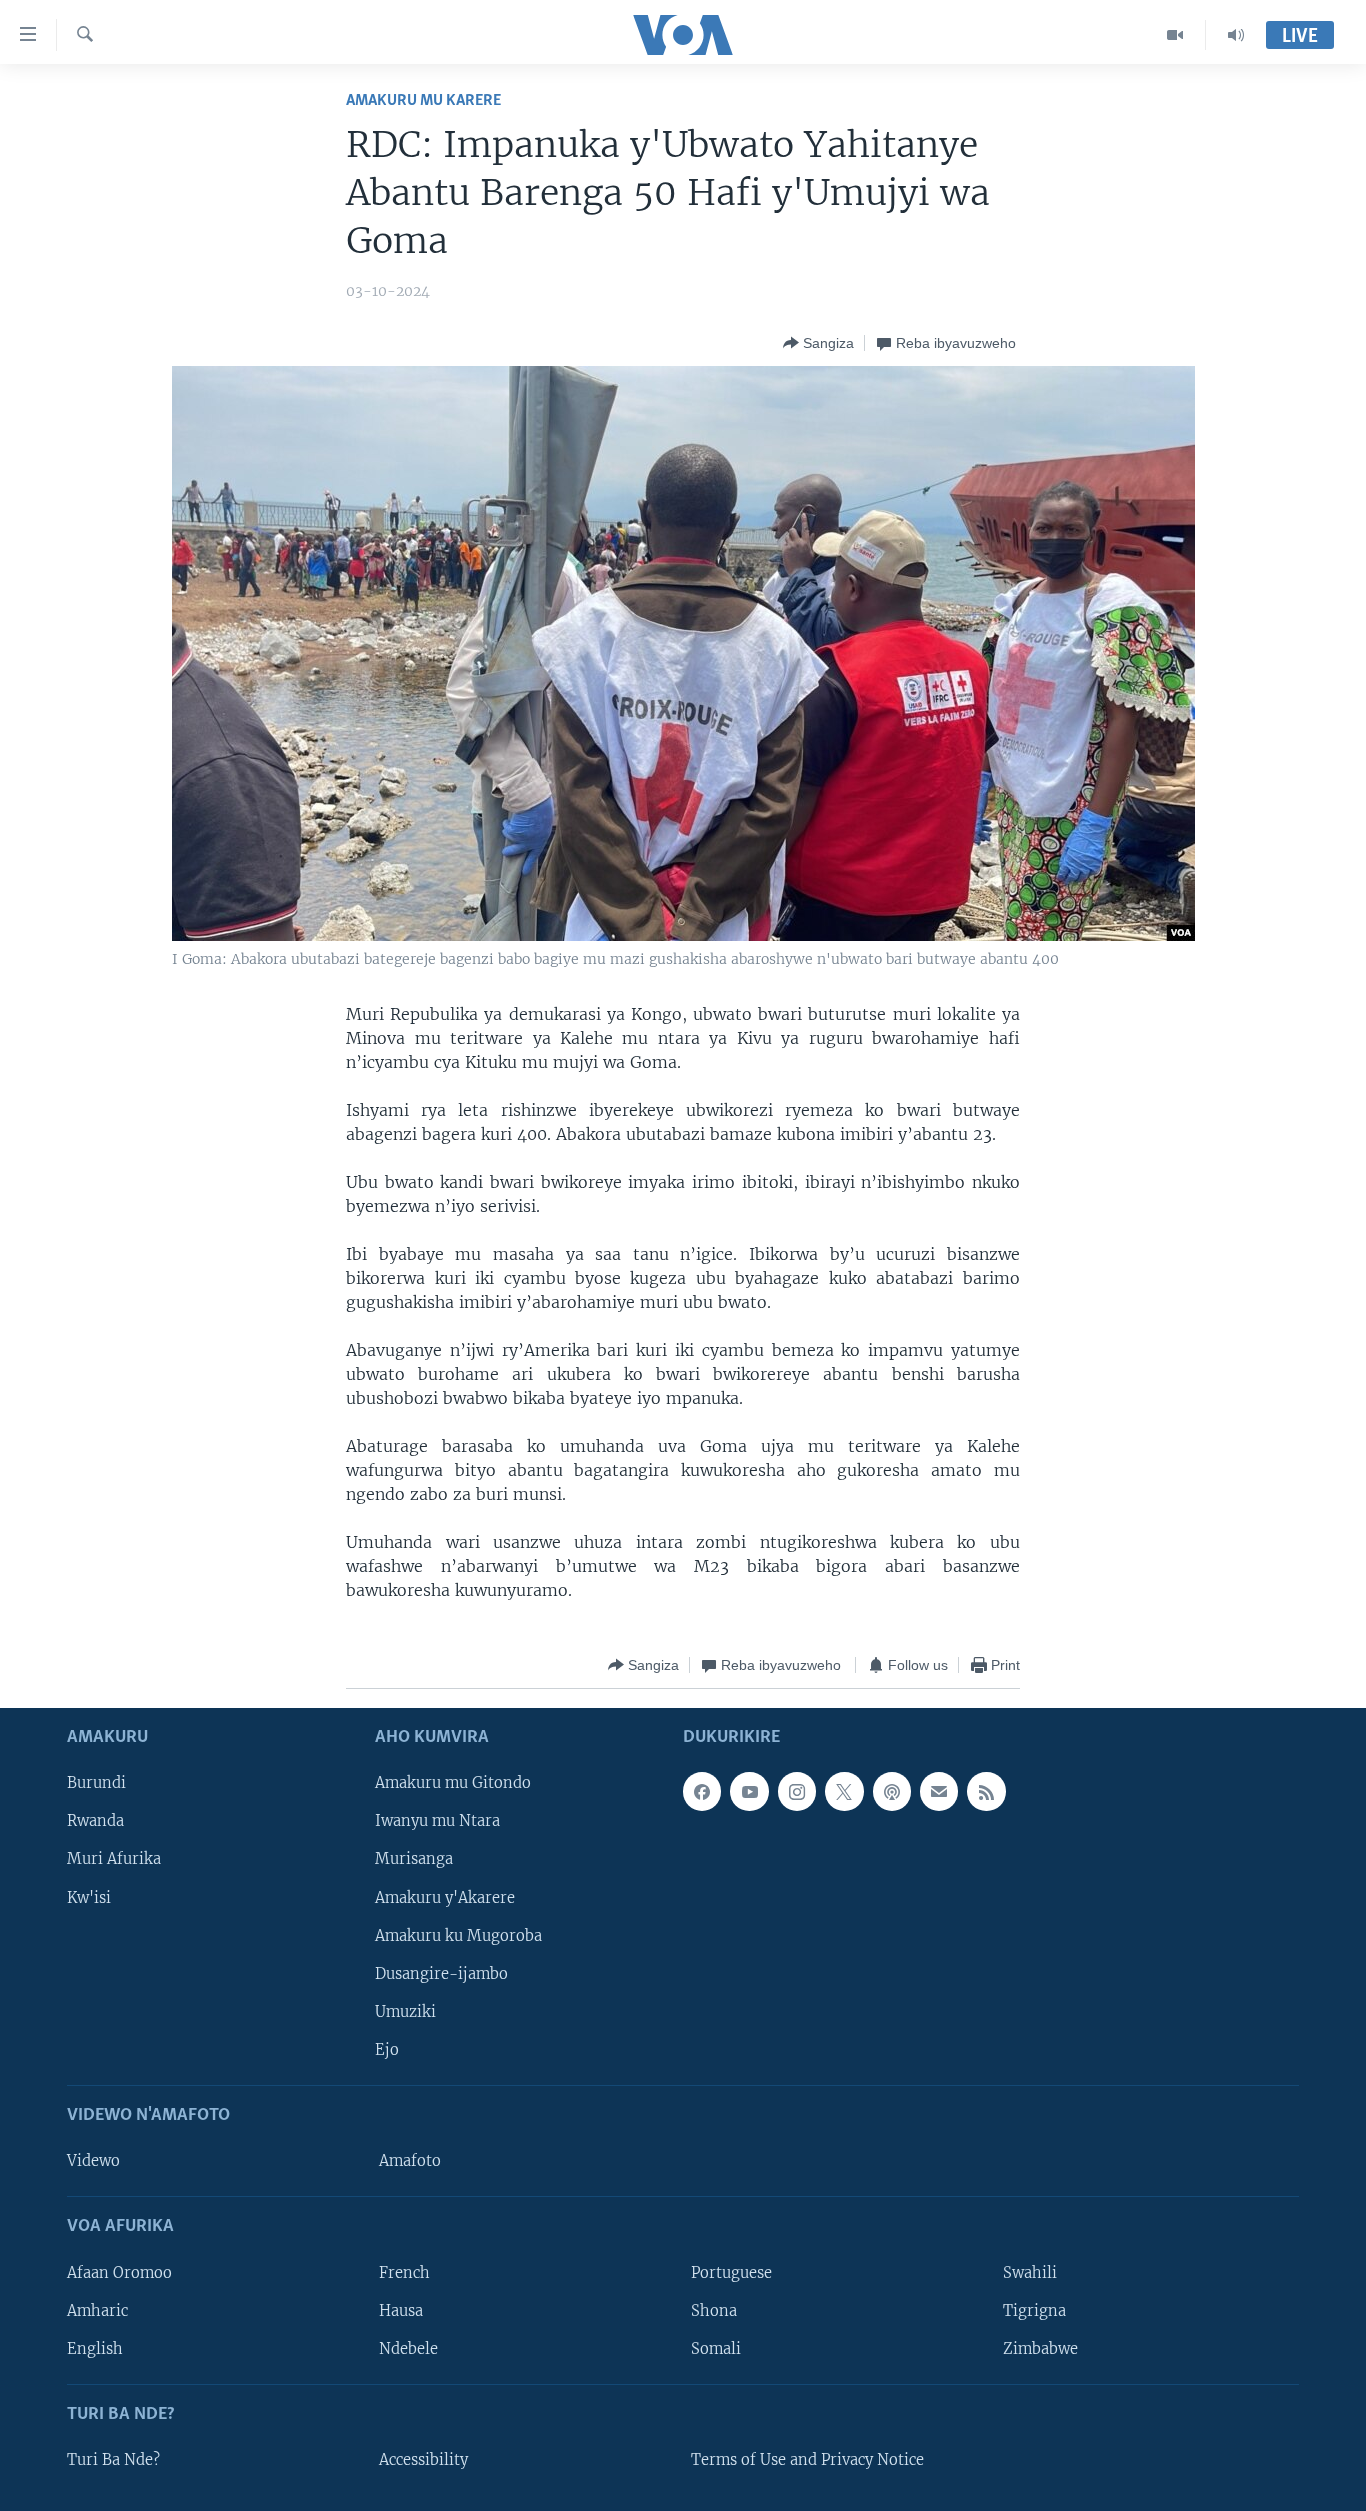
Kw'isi (89, 1898)
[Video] (1175, 35)
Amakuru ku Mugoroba (458, 1936)
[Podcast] (892, 1792)
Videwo (93, 2162)
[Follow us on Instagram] (797, 1792)
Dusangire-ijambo (441, 1974)
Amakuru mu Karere (423, 100)
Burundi (96, 1784)
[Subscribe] (939, 1792)
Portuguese (731, 2273)
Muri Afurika (114, 1860)
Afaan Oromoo (119, 2273)
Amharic (97, 2311)
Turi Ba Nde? (113, 2460)
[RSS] (986, 1792)
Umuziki (405, 2012)
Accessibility (423, 2460)
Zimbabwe (1040, 2349)
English (95, 2349)
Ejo (387, 2050)
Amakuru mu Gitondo (453, 1784)
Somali (716, 2349)
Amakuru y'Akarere (445, 1898)
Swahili (1030, 2273)
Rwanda (95, 1822)
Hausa (401, 2311)
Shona (714, 2311)
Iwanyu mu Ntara (437, 1822)
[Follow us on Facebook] (702, 1792)
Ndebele (408, 2349)
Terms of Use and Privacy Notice (807, 2460)
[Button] (818, 343)
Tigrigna (1034, 2311)
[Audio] (1236, 35)
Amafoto (410, 2162)
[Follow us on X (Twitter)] (844, 1792)
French (404, 2273)
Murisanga (414, 1860)
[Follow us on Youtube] (749, 1792)
